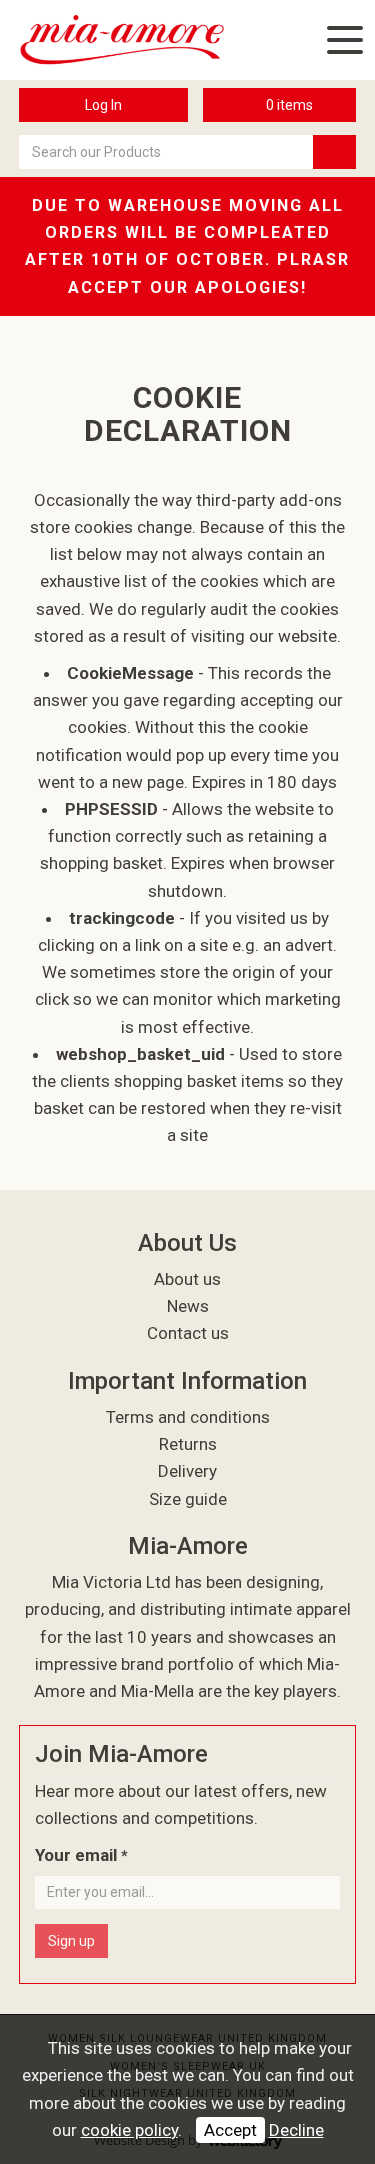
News (188, 1306)
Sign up (71, 1941)
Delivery (187, 1471)
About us (187, 1279)
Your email (81, 1855)
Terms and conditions (188, 1417)
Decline (296, 2130)
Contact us (188, 1333)
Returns (188, 1444)
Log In (103, 105)
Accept (230, 2130)
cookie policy (129, 2130)
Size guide (188, 1499)
